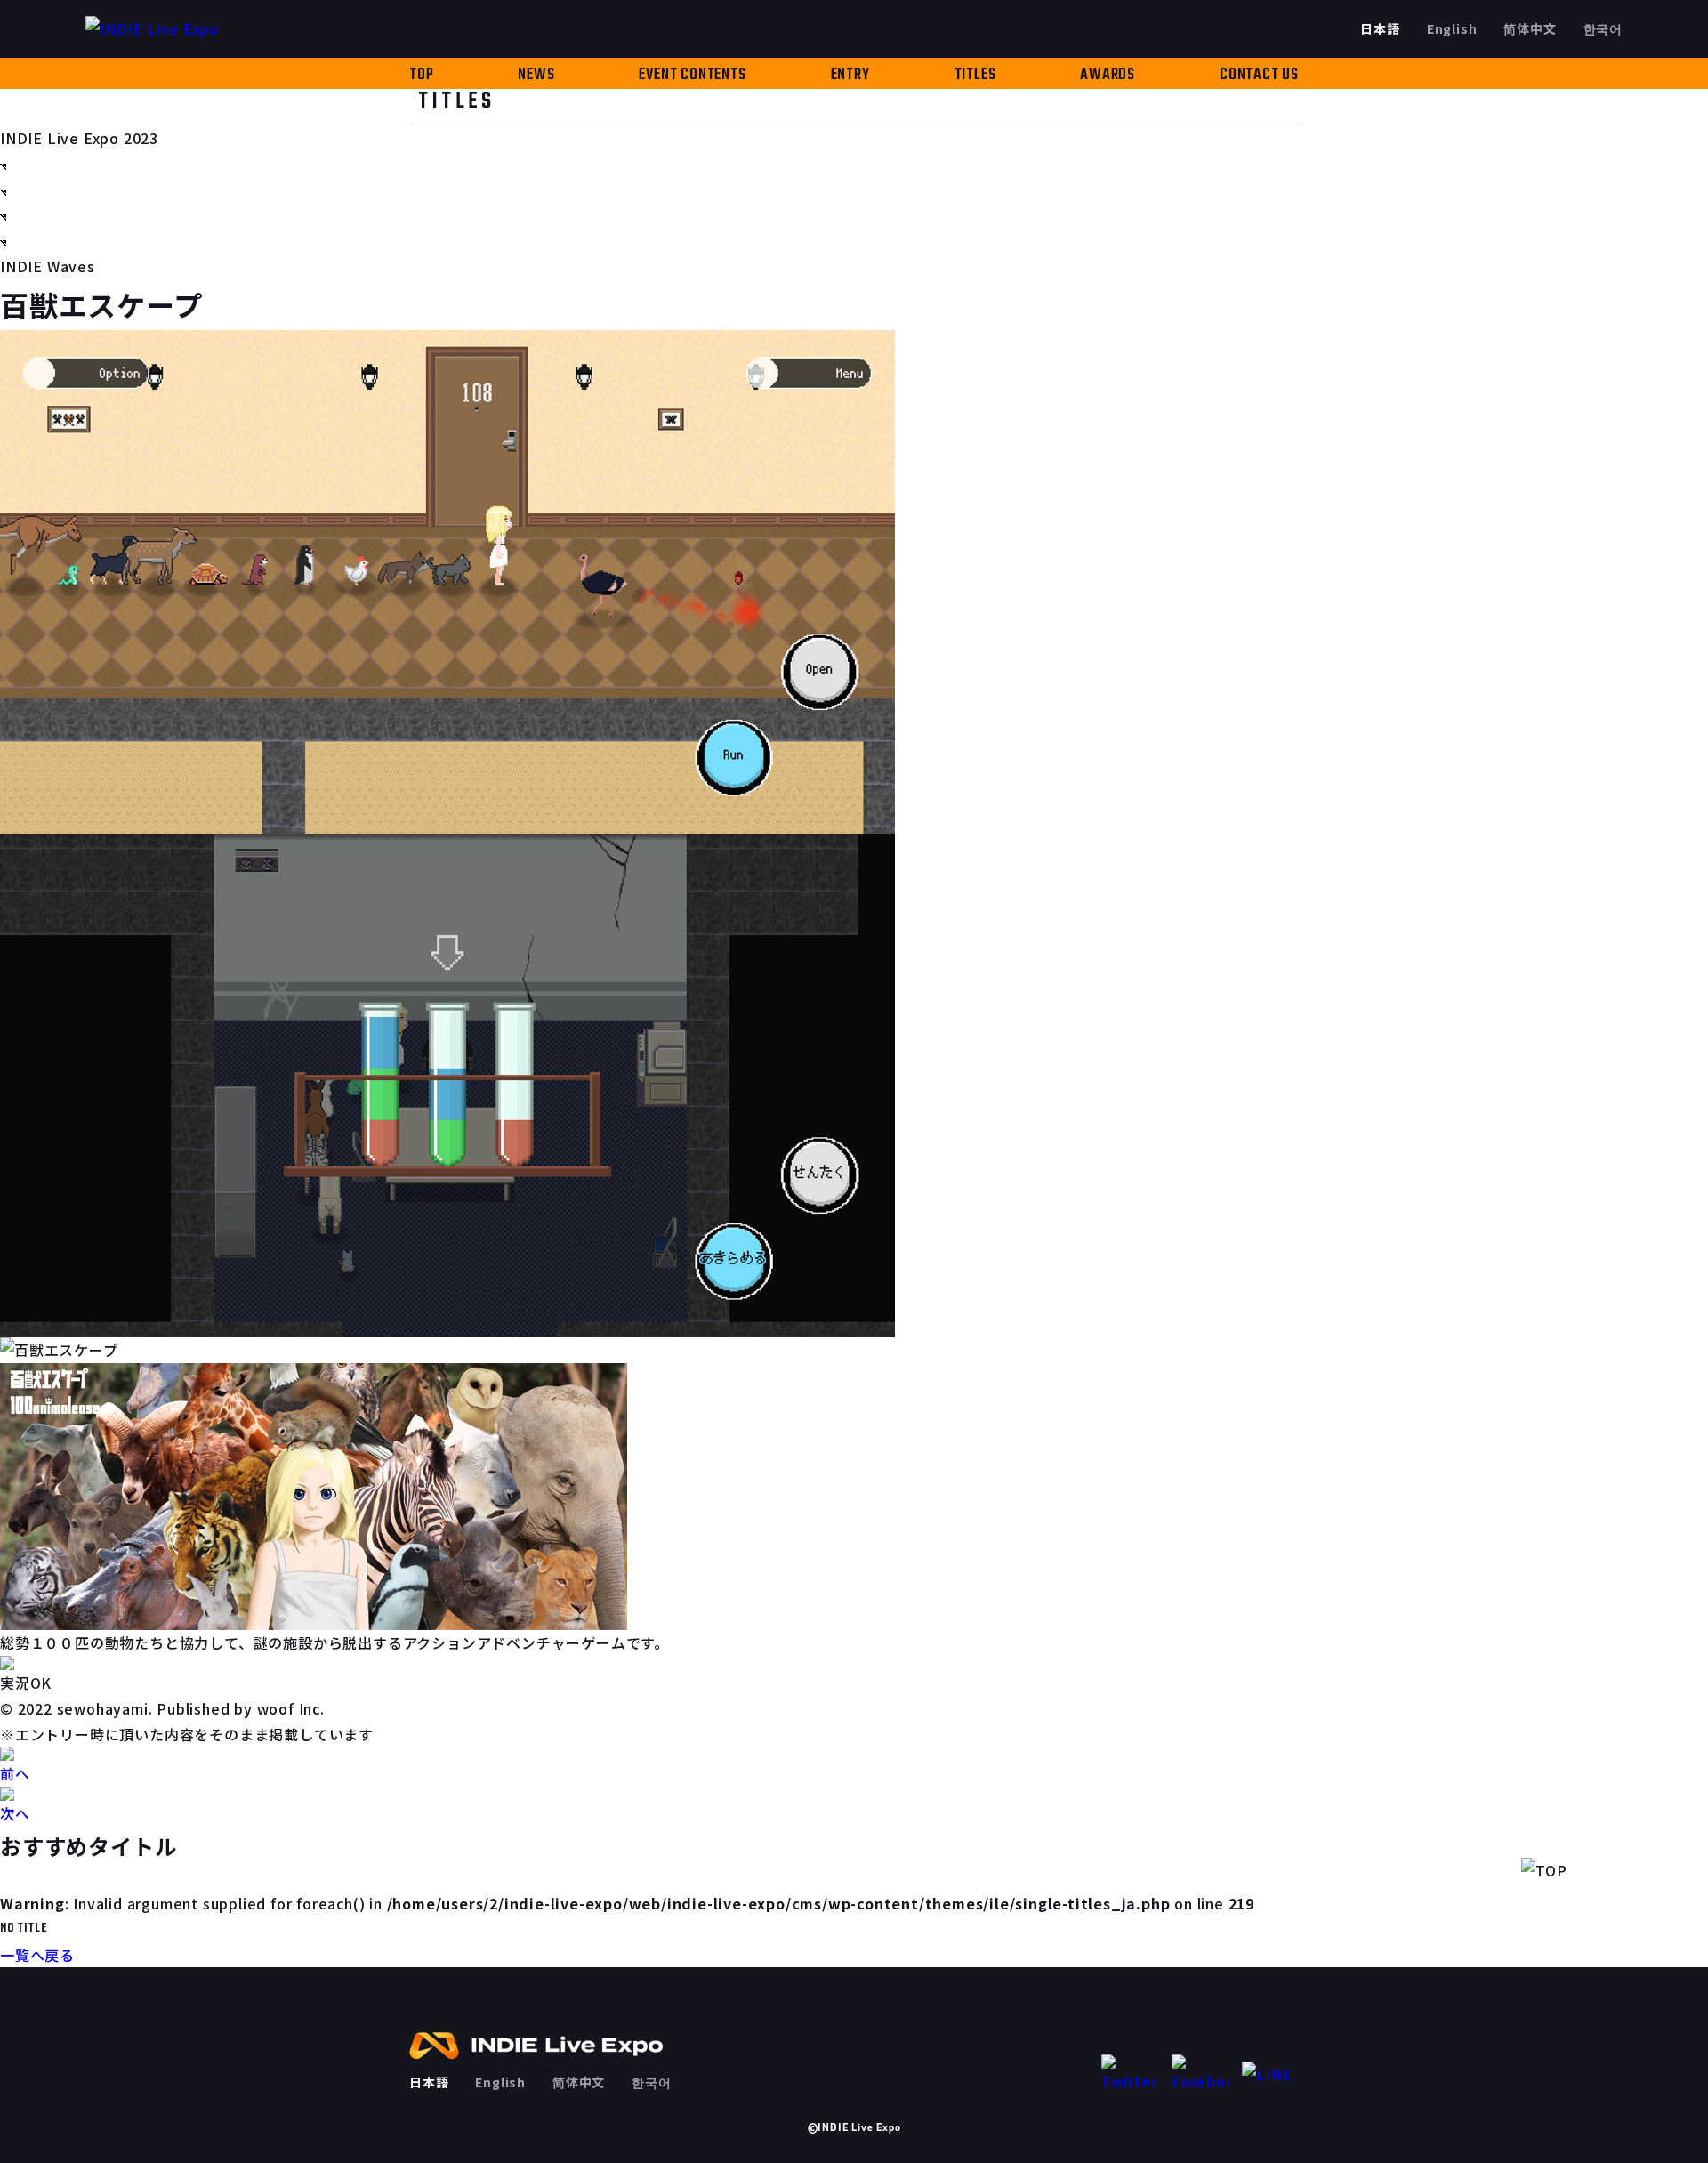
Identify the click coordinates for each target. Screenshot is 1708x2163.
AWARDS (1108, 75)
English (1452, 28)
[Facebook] (1200, 2074)
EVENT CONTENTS (692, 75)
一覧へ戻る (37, 1955)
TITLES (975, 75)
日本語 (1380, 28)
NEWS (536, 75)
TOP (421, 75)
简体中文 (1530, 28)
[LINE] (1270, 2074)
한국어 (1603, 28)
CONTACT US (1259, 75)
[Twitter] (1130, 2074)
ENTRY (850, 75)
